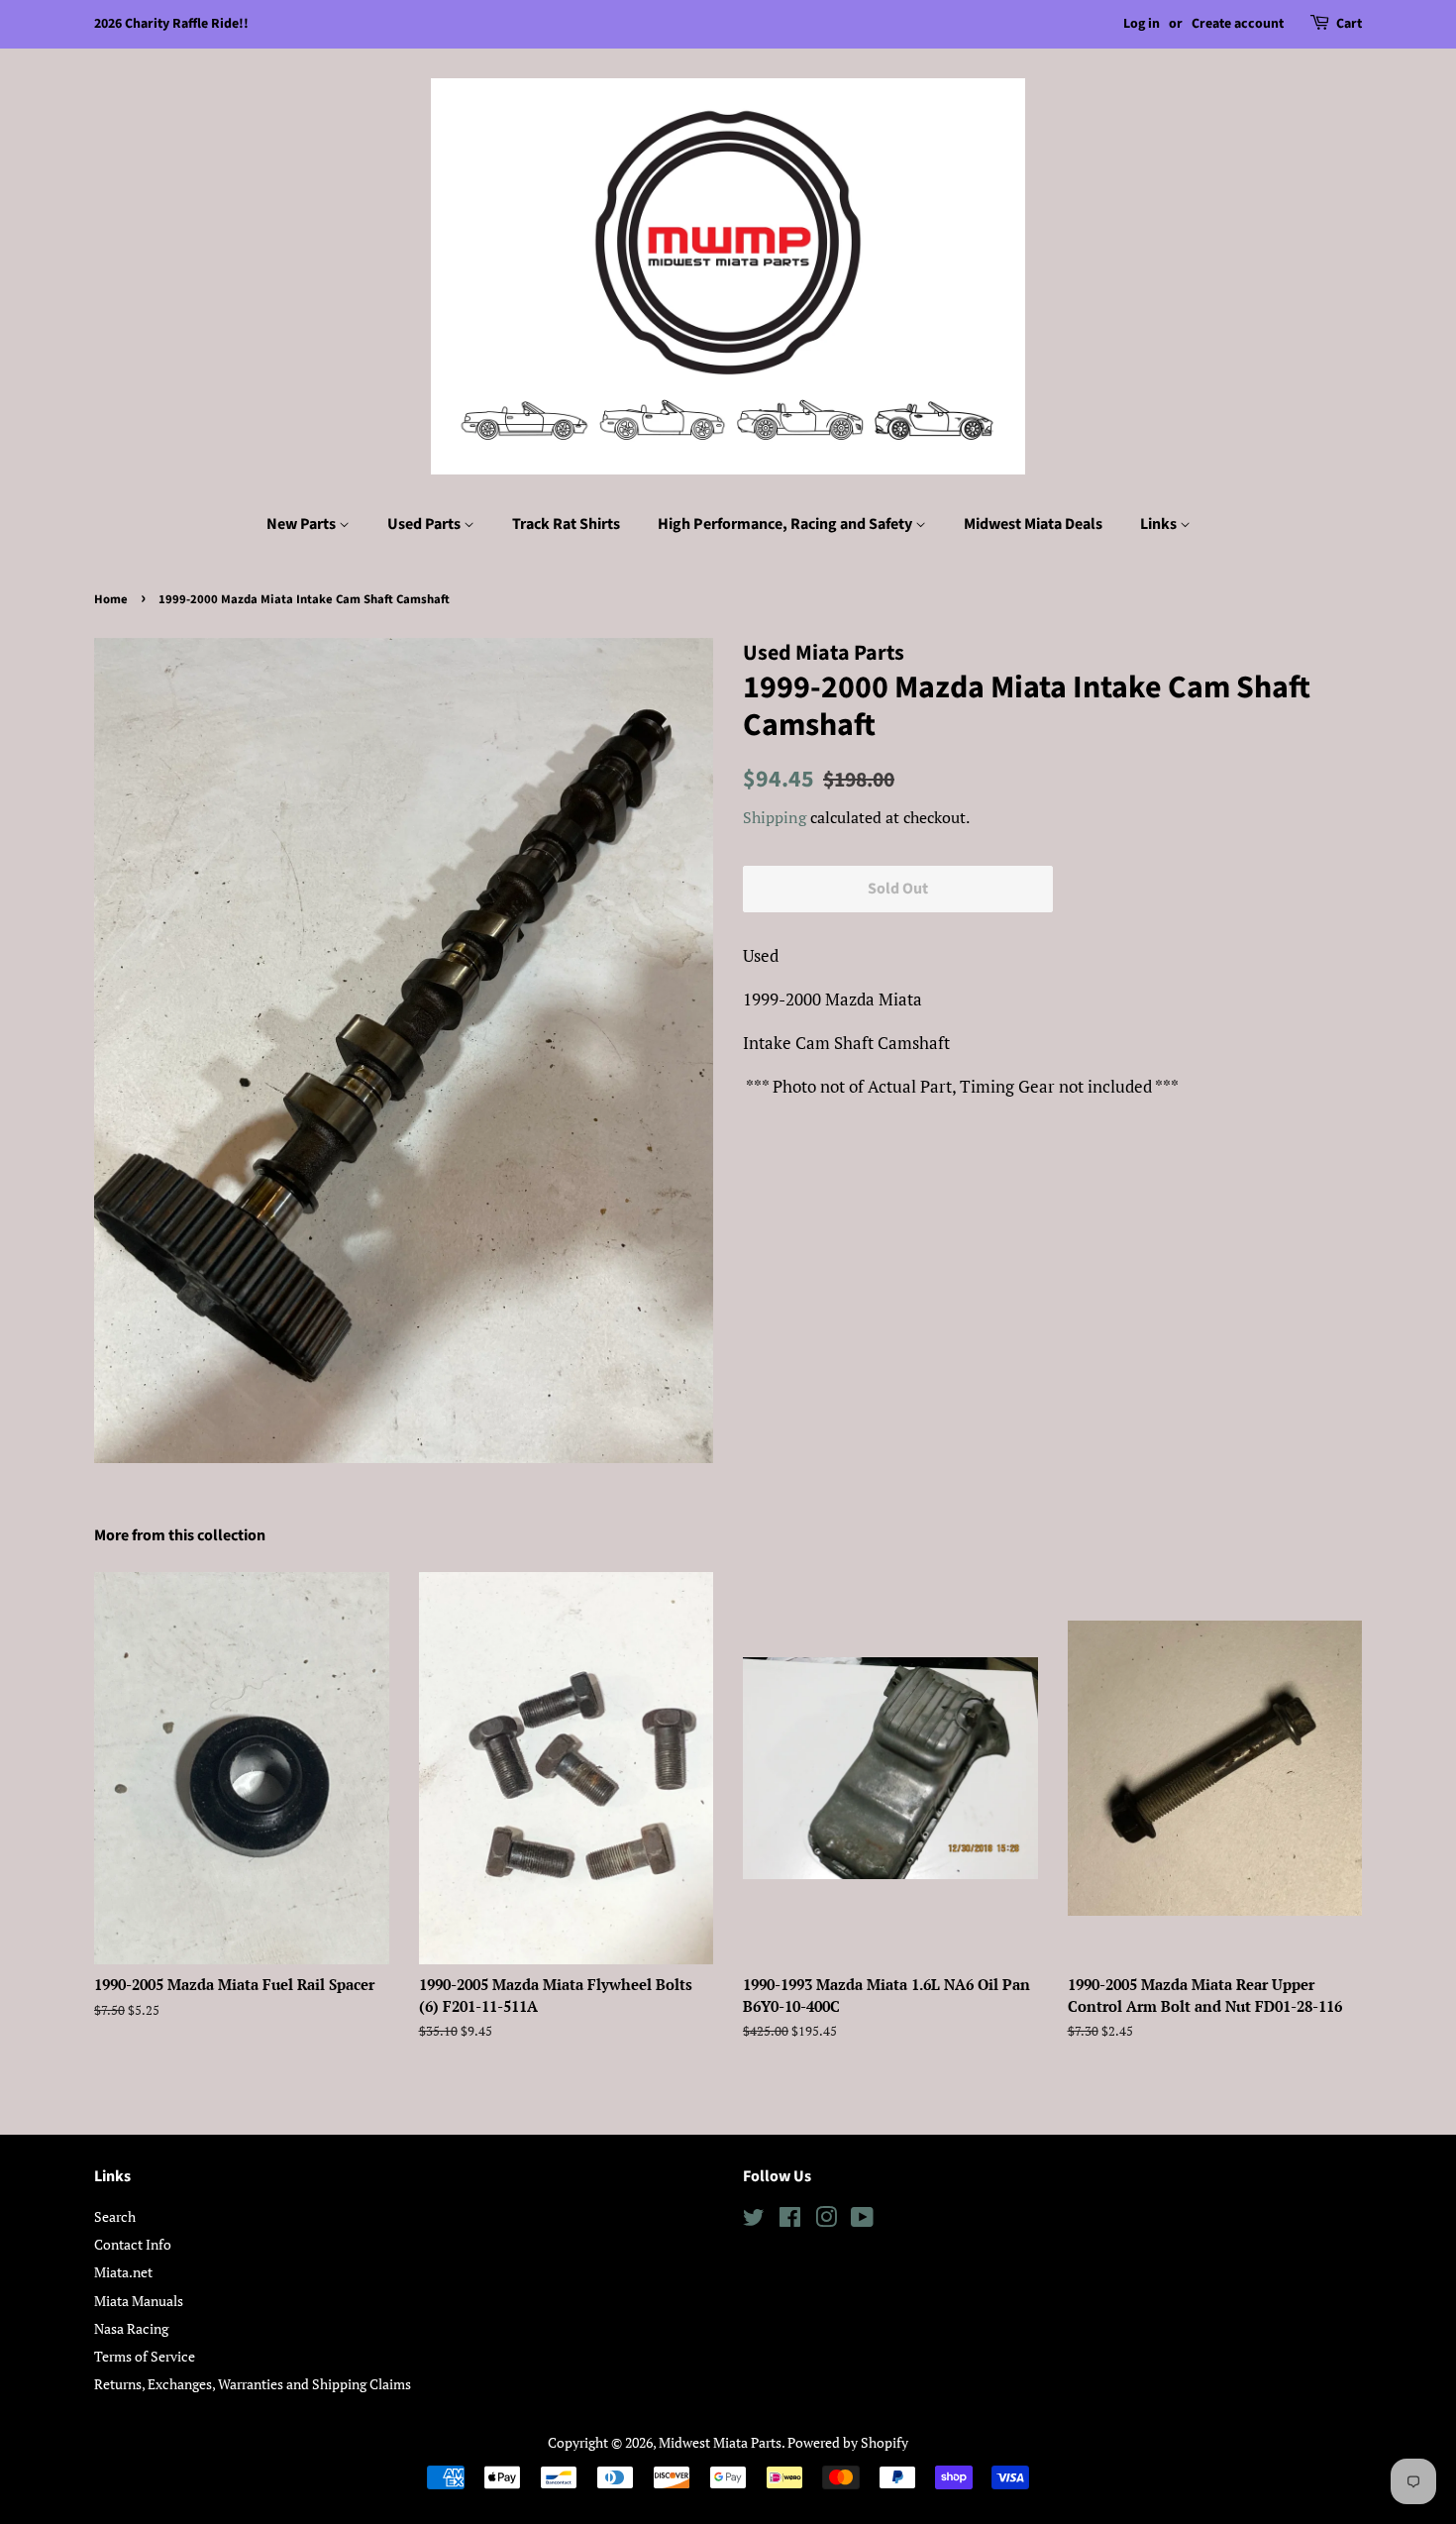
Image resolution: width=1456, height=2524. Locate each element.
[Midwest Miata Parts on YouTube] (862, 2220)
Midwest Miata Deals (1033, 524)
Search (115, 2216)
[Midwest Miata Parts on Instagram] (826, 2220)
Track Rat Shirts (566, 524)
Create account (1238, 24)
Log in (1142, 24)
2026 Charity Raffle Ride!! (171, 24)
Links (1160, 524)
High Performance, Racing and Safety (786, 524)
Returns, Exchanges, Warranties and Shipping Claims (253, 2384)
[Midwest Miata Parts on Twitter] (754, 2220)
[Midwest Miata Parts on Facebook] (790, 2220)
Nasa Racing (131, 2328)
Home (111, 599)
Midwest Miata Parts (720, 2442)
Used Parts (425, 524)
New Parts (303, 524)
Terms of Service (145, 2356)
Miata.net (123, 2272)
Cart (1349, 24)
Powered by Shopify (848, 2442)
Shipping (775, 817)
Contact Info (133, 2244)
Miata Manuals (139, 2301)
